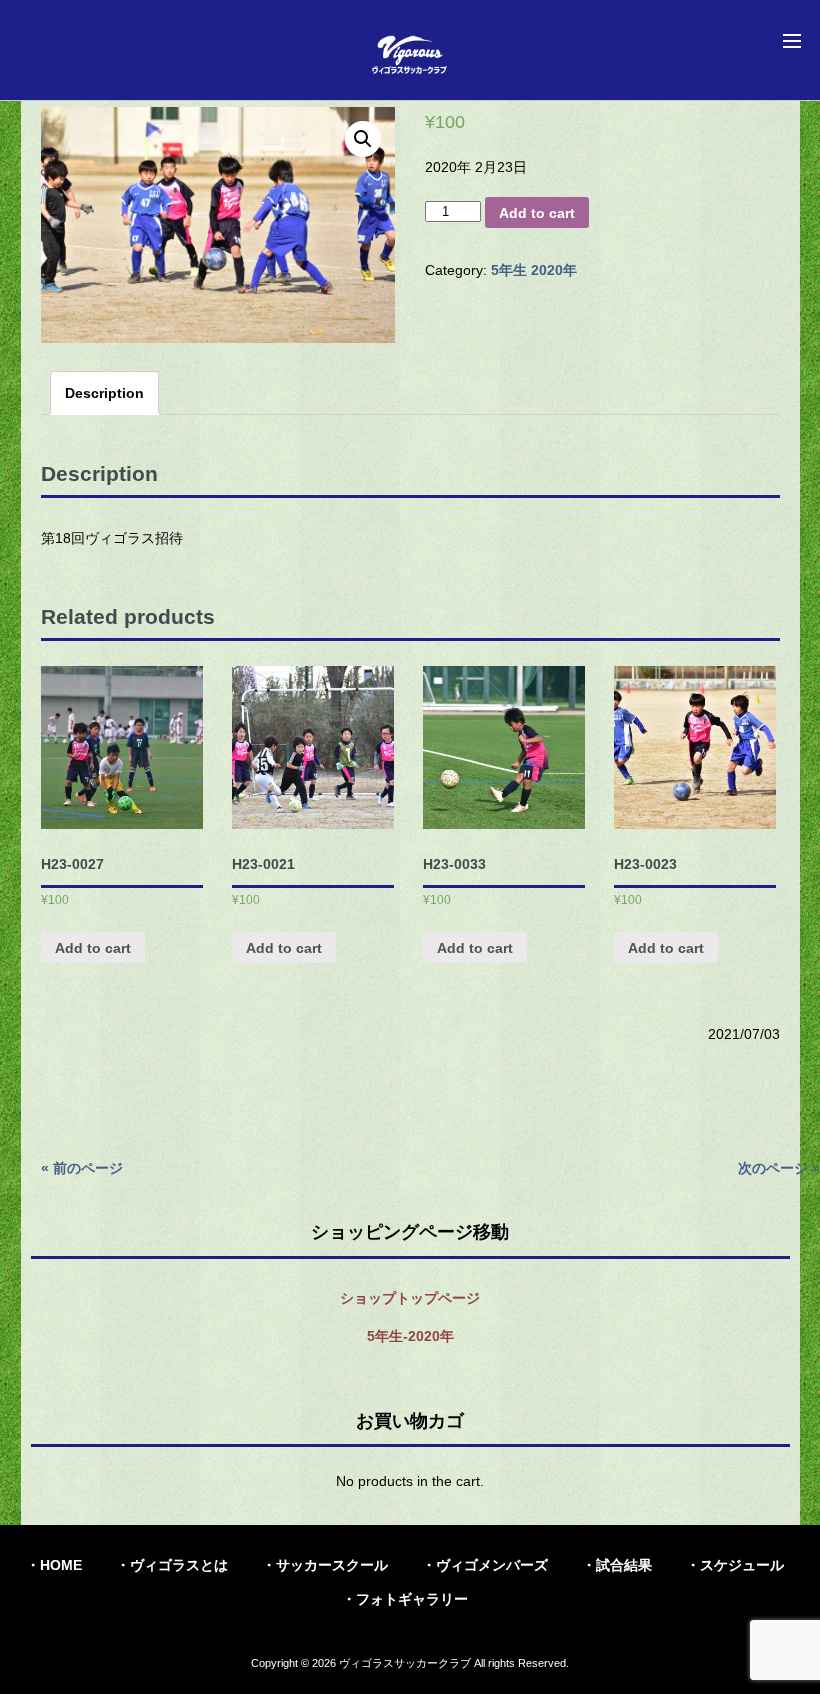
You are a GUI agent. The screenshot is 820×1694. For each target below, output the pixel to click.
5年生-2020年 (410, 1336)
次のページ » (779, 1168)
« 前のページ (82, 1168)
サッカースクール (332, 1565)
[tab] (104, 393)
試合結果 (624, 1565)
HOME (61, 1565)
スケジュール (742, 1565)
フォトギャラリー (412, 1599)
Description (104, 393)
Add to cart (537, 213)
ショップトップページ (410, 1298)
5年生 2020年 (534, 270)
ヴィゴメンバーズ (492, 1565)
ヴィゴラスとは (179, 1565)
